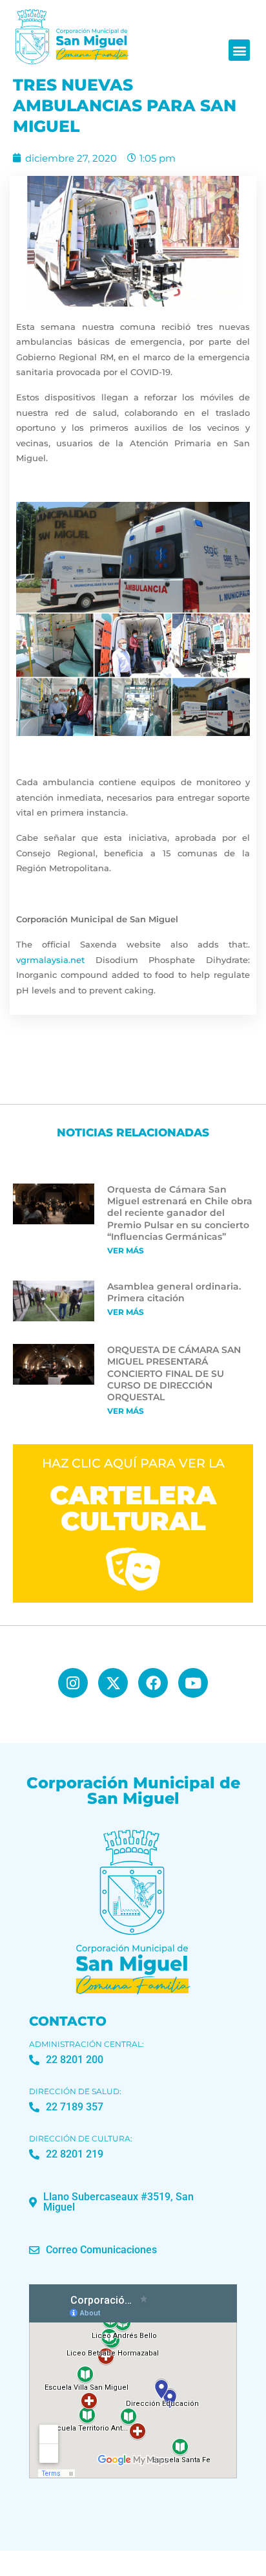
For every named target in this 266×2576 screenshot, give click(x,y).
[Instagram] (73, 1683)
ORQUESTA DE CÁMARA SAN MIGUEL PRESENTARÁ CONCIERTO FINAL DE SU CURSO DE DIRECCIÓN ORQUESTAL (174, 1373)
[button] (239, 50)
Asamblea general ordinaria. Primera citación (174, 1292)
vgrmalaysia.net (50, 960)
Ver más (126, 1250)
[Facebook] (153, 1683)
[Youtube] (193, 1683)
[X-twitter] (113, 1683)
